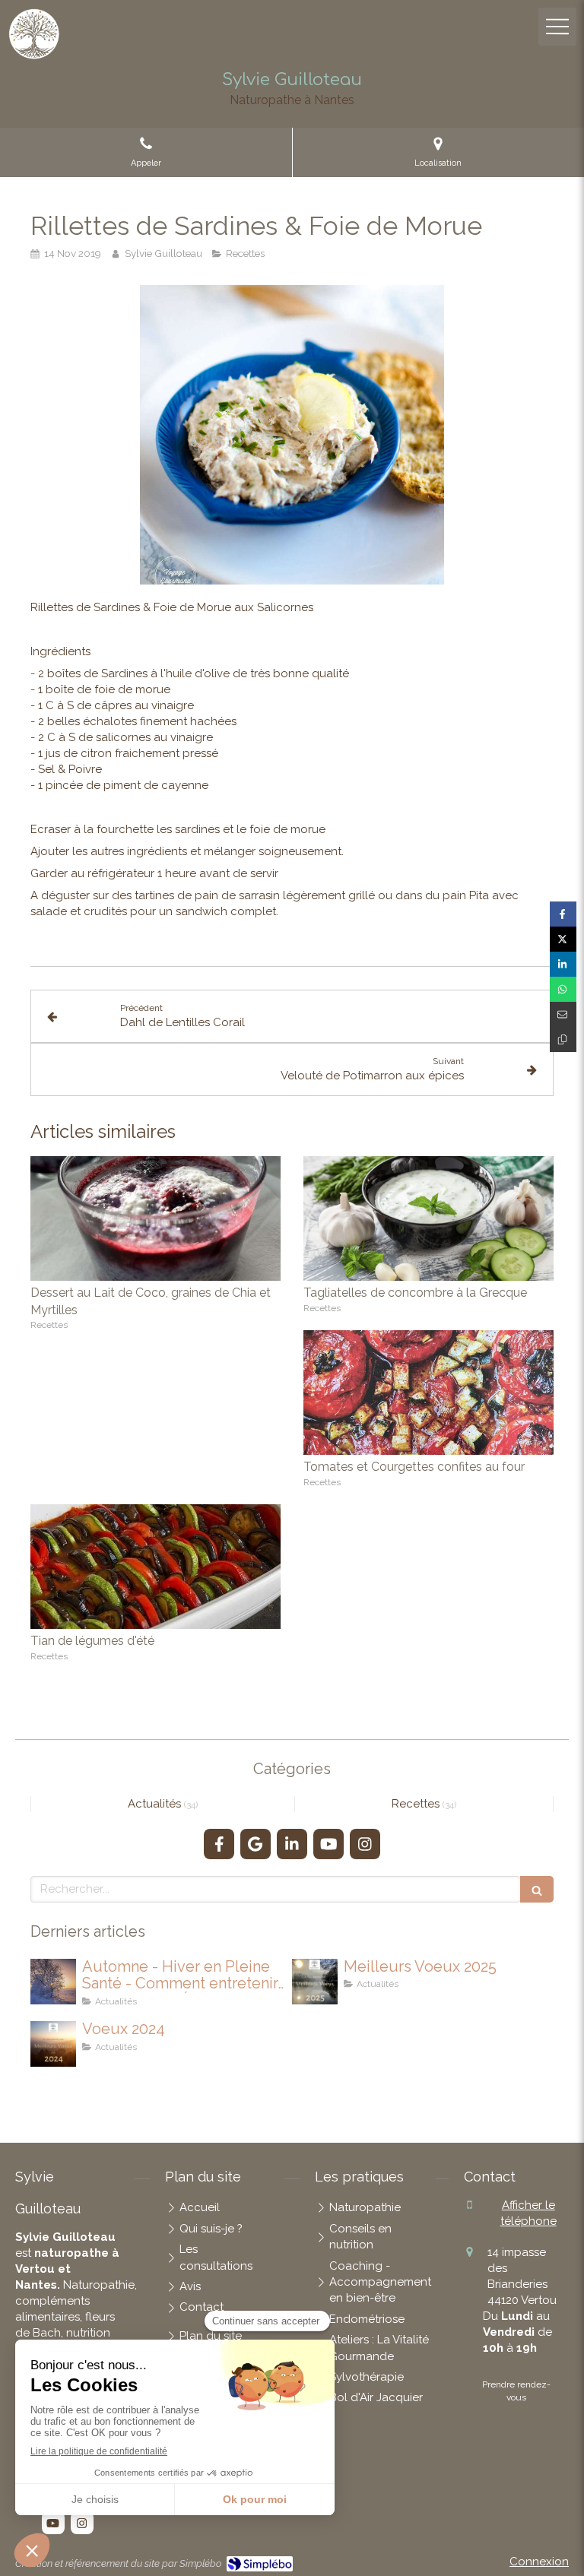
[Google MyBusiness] (255, 1844)
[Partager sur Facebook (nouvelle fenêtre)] (563, 914)
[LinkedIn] (292, 1844)
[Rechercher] (537, 1889)
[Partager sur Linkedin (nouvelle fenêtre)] (563, 964)
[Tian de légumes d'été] (156, 1567)
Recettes (417, 1804)
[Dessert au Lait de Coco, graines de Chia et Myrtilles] (156, 1219)
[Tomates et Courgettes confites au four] (428, 1393)
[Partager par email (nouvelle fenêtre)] (563, 1014)
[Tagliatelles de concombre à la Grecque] (428, 1219)
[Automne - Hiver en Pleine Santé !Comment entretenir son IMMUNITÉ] (53, 1982)
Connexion (539, 2562)
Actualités (156, 1804)
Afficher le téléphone (528, 2213)
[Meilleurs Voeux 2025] (315, 1982)
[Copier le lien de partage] (563, 1039)
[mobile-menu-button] (557, 27)
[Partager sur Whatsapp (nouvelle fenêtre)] (563, 989)
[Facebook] (219, 1844)
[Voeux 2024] (53, 2044)
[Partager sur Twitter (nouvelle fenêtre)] (563, 939)
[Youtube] (328, 1844)
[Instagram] (365, 1844)
